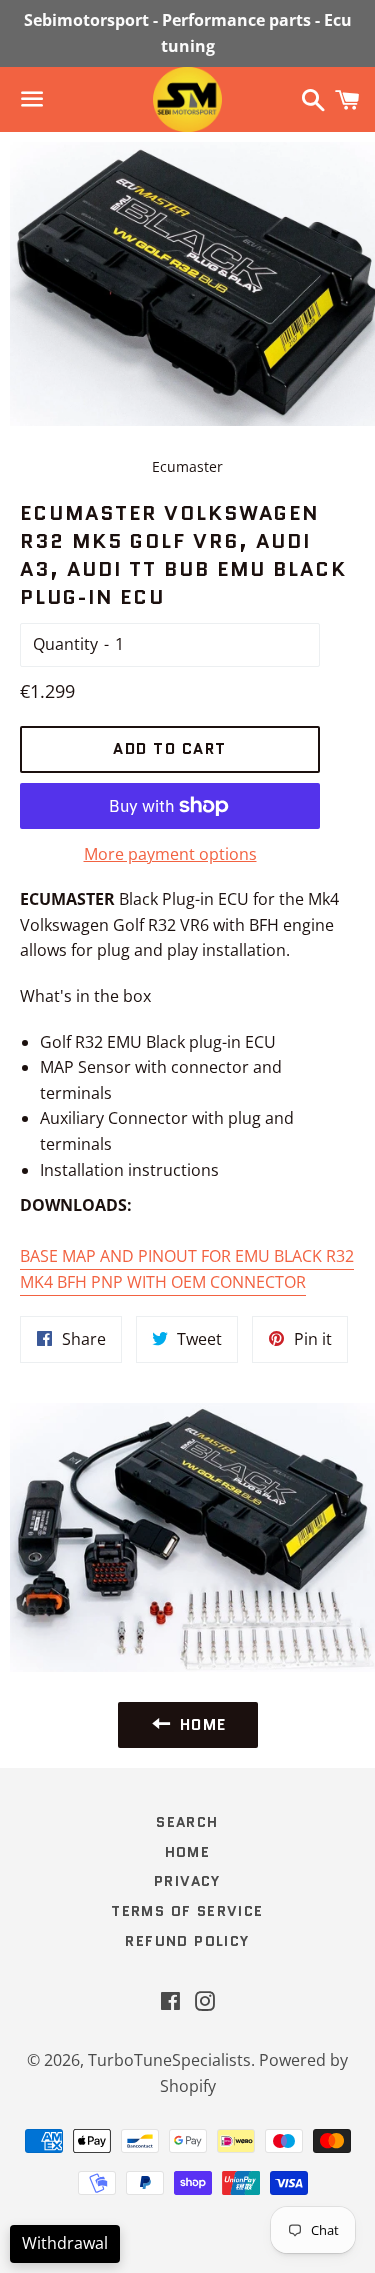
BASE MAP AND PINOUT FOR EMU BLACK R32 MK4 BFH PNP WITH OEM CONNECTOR (187, 1269)
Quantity (65, 644)
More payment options (170, 854)
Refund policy (187, 1941)
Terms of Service (187, 1911)
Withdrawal (65, 2243)
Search (187, 1822)
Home (188, 1852)
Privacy (187, 1881)
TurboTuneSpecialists (169, 2060)
